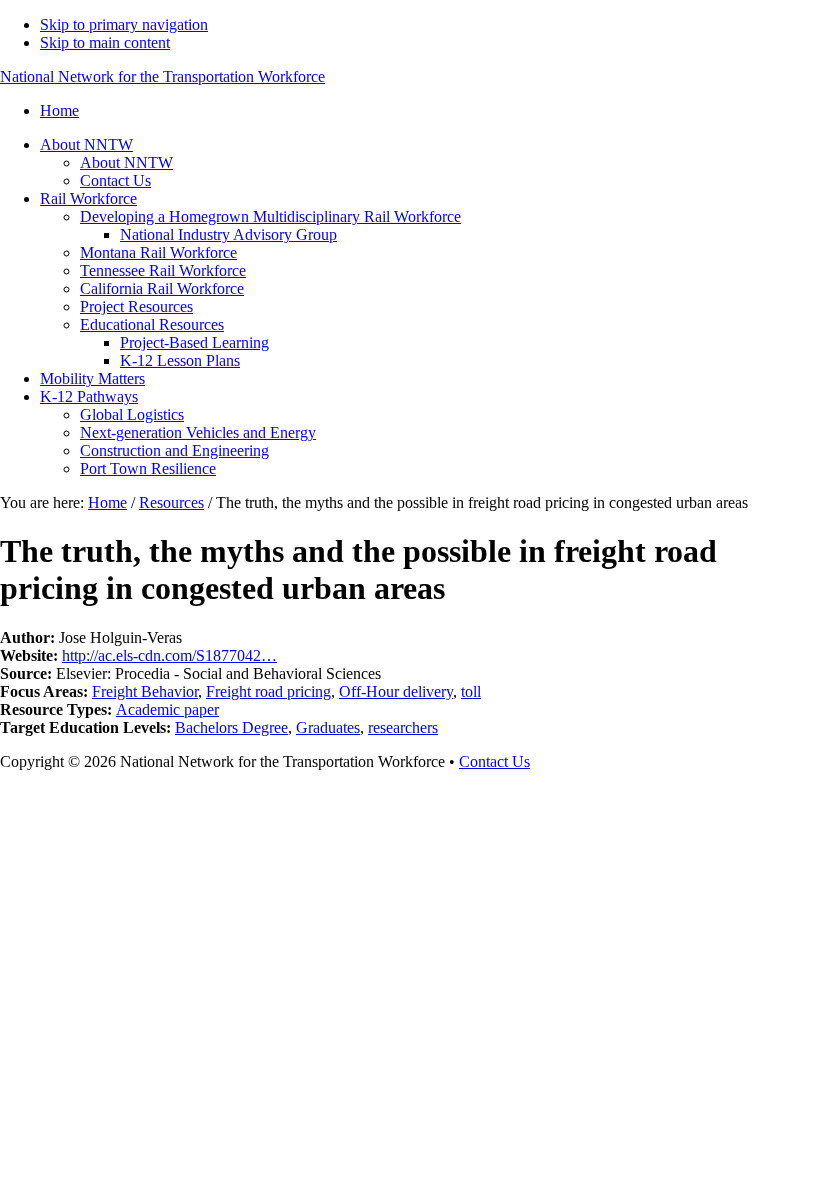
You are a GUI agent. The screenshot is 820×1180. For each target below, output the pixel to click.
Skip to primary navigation (124, 24)
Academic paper (167, 709)
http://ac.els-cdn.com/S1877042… (169, 655)
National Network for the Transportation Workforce (162, 76)
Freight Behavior (145, 691)
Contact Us (494, 761)
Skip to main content (105, 42)
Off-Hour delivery (396, 691)
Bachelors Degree (231, 727)
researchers (403, 727)
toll (471, 691)
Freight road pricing (268, 691)
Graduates (328, 727)
